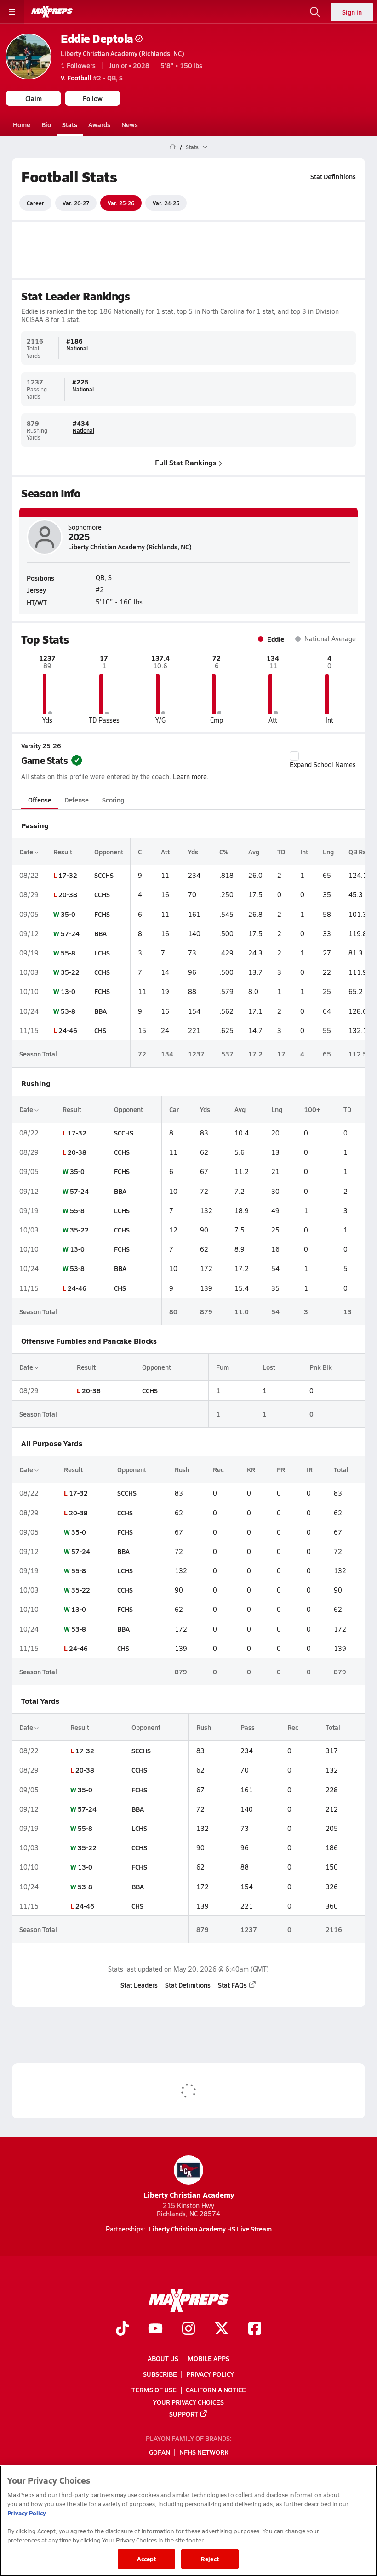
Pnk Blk (321, 1367)
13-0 (68, 991)
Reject (210, 2559)
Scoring (113, 800)
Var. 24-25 (166, 203)
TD (281, 852)
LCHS (102, 953)
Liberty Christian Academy (189, 2195)
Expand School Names (323, 765)
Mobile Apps (208, 2358)
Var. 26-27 (76, 203)
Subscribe (160, 2374)
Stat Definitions (333, 176)
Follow (93, 98)
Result (63, 852)
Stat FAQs (232, 1985)
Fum (223, 1367)
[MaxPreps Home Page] (173, 147)
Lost (269, 1367)
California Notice (216, 2390)
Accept (147, 2559)
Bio (46, 124)
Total (341, 1469)
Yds (193, 852)
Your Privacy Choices (188, 2402)
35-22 (70, 972)
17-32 (68, 875)
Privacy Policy (210, 2374)
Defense (77, 800)
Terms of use (154, 2390)
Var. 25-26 (121, 203)
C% (224, 852)
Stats (70, 124)
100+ (312, 1109)
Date (27, 852)
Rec (218, 1469)
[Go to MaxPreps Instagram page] (188, 2329)
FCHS (102, 914)
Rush (182, 1469)
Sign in (352, 12)
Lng (328, 852)
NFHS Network (204, 2452)
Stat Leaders (139, 1985)
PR (281, 1469)
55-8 (68, 953)
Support (184, 2414)
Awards (99, 124)
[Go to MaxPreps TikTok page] (122, 2329)
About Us (163, 2358)
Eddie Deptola (97, 38)
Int (304, 852)
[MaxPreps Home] (52, 12)
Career (35, 203)
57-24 (70, 933)
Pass (248, 1727)
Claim (34, 98)
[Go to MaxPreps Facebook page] (255, 2329)
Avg (254, 852)
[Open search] (315, 12)
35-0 (68, 914)
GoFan (160, 2452)
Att (165, 852)
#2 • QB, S (92, 78)
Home (22, 124)
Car (174, 1109)
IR (310, 1469)
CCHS (102, 894)
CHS (100, 1030)
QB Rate (360, 852)
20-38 (68, 894)
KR (251, 1469)
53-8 (68, 1011)
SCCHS (104, 875)
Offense (40, 800)
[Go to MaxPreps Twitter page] (222, 2329)
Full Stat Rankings (186, 462)
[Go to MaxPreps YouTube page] (155, 2329)
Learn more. (191, 777)
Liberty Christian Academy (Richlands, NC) (123, 53)
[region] (188, 2521)
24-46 (68, 1030)
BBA (100, 933)
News (130, 124)
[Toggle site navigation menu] (12, 12)
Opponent (109, 852)
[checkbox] (294, 756)
